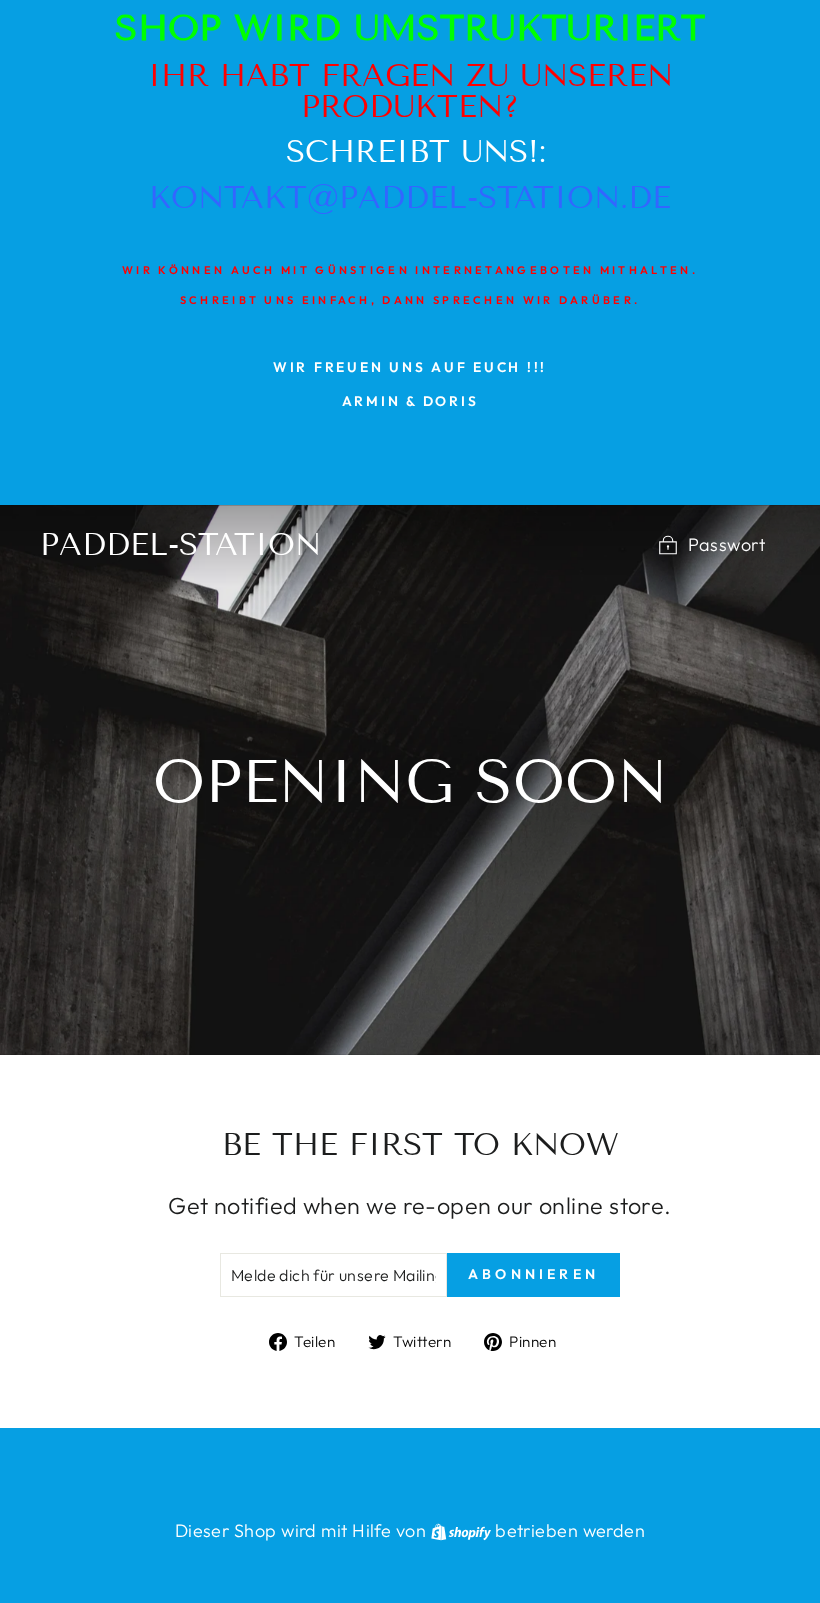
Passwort (726, 544)
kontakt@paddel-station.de (410, 197)
